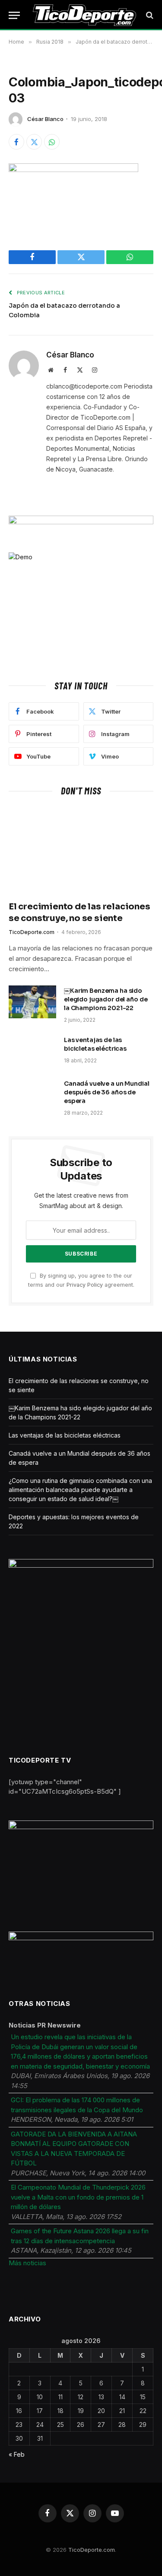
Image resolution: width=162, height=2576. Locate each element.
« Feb (17, 2454)
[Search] (149, 15)
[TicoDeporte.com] (84, 15)
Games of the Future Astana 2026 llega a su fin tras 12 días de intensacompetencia (80, 2236)
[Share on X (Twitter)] (34, 142)
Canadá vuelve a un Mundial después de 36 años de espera (106, 1092)
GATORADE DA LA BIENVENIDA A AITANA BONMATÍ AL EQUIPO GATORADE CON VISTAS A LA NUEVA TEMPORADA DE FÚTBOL (74, 2149)
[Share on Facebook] (16, 142)
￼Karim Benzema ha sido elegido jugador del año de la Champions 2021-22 (106, 999)
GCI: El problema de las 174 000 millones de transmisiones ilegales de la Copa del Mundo (77, 2105)
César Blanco (45, 119)
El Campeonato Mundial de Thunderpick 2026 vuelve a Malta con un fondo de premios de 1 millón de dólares (78, 2197)
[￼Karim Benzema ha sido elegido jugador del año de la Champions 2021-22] (32, 1002)
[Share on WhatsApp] (52, 142)
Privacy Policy (85, 1285)
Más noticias (27, 2263)
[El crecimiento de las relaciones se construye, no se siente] (81, 851)
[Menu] (14, 15)
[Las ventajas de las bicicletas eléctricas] (32, 1051)
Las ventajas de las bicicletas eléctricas (65, 1435)
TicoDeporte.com (92, 2550)
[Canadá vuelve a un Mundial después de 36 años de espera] (32, 1095)
